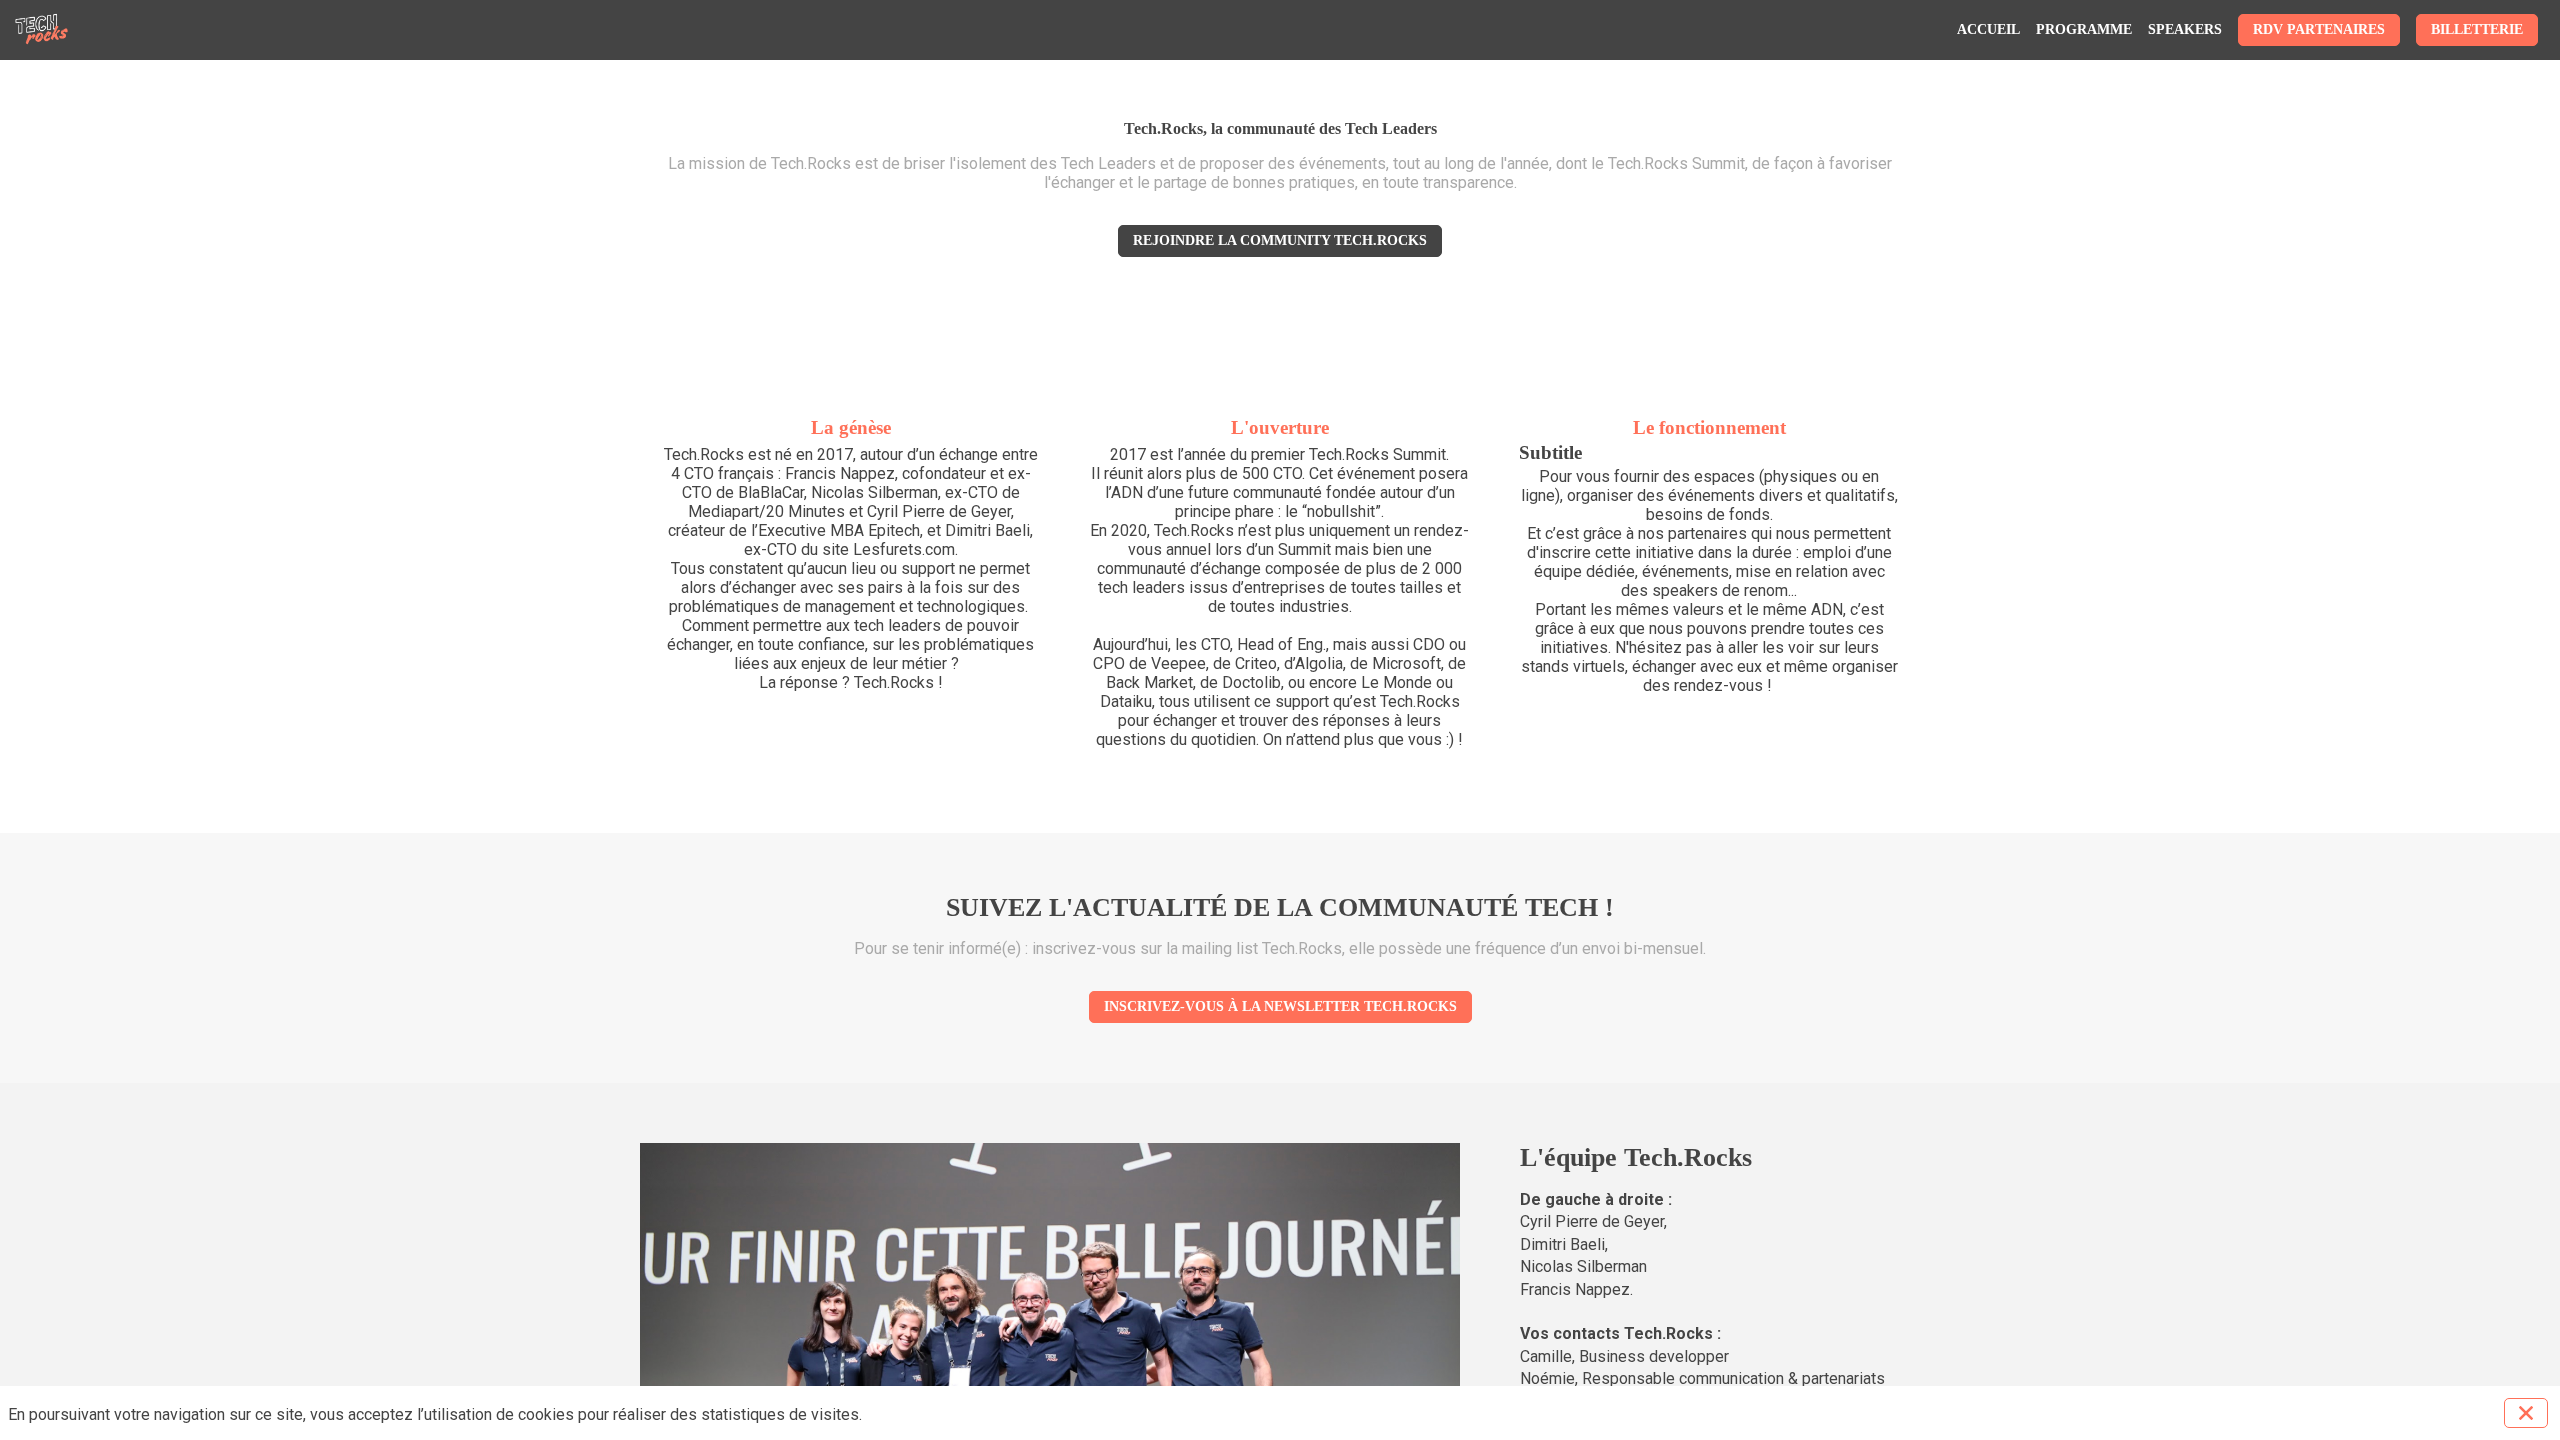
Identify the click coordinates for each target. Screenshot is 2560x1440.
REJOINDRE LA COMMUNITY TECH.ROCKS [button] (1280, 240)
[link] (1988, 30)
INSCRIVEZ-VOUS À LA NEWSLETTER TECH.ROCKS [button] (1280, 1006)
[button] (2319, 30)
